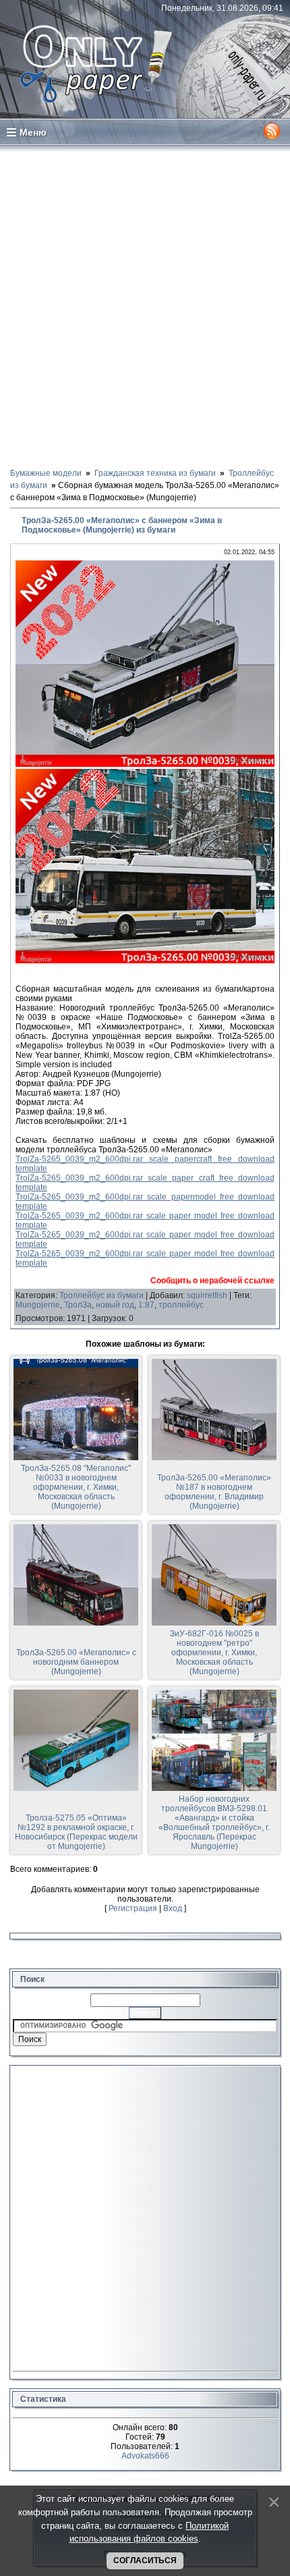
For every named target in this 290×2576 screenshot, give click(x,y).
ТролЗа (78, 1305)
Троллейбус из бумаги (101, 1295)
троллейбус (181, 1305)
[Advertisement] (145, 306)
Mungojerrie (38, 1305)
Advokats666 (145, 2456)
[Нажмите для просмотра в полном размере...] (145, 764)
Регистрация (133, 1908)
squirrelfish (207, 1295)
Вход (173, 1908)
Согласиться (145, 2560)
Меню (33, 132)
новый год (115, 1305)
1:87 (146, 1305)
